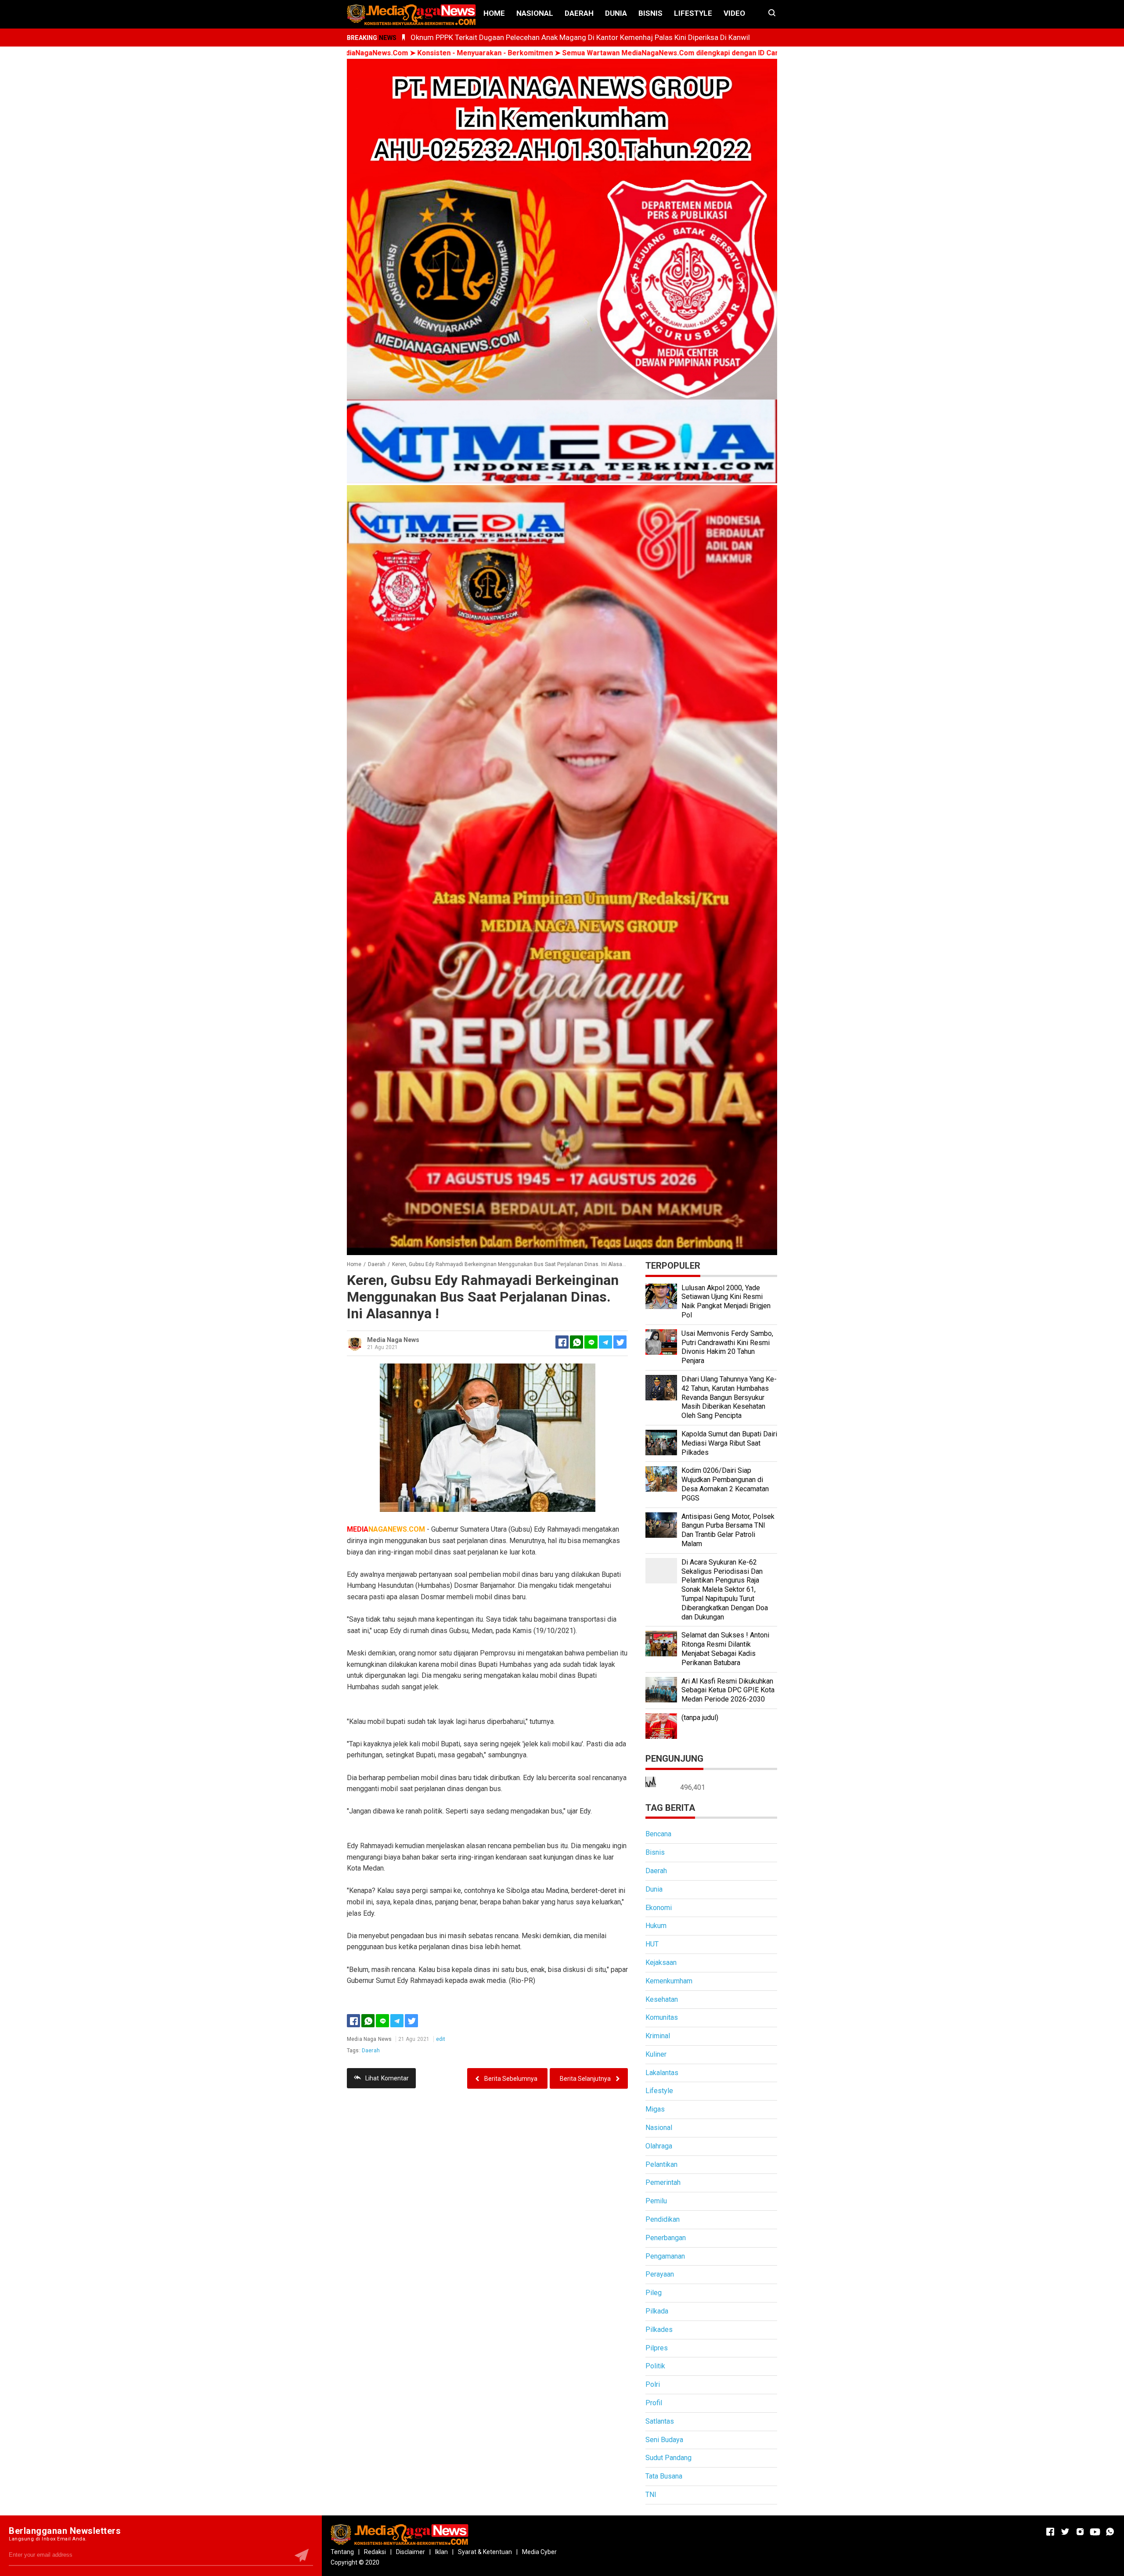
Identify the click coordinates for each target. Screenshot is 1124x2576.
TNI (651, 2495)
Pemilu (656, 2201)
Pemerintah (663, 2182)
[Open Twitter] (1065, 2532)
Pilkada (657, 2311)
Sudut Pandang (668, 2458)
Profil (654, 2403)
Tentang (342, 2552)
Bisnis (650, 13)
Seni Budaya (664, 2440)
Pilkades (659, 2330)
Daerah (579, 13)
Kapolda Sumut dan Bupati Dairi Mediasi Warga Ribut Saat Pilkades (729, 1443)
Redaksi (375, 2552)
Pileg (654, 2293)
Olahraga (659, 2146)
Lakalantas (662, 2073)
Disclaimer (411, 2552)
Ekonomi (659, 1908)
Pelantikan (661, 2164)
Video (734, 13)
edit (441, 2039)
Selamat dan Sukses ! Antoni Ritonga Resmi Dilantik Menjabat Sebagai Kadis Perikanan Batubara (725, 1649)
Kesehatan (662, 1999)
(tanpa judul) (700, 1718)
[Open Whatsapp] (1110, 2532)
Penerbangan (666, 2238)
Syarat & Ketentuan (485, 2552)
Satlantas (660, 2421)
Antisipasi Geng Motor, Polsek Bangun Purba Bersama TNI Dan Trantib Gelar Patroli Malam (728, 1530)
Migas (655, 2109)
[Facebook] (353, 2021)
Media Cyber (539, 2552)
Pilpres (657, 2348)
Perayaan (660, 2274)
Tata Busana (664, 2476)
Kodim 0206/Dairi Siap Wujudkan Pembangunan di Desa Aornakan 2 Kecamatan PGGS (725, 1484)
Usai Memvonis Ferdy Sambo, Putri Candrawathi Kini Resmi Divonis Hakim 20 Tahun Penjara (727, 1347)
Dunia (616, 13)
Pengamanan (665, 2256)
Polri (653, 2384)
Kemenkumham (669, 1981)
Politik (655, 2366)
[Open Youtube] (1095, 2532)
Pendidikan (663, 2219)
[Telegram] (605, 1342)
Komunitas (662, 2017)
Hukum (656, 1926)
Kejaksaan (661, 1963)
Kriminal (658, 2036)
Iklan (441, 2552)
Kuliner (656, 2054)
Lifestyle (693, 13)
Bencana (658, 1834)
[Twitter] (411, 2021)
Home (494, 13)
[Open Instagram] (1080, 2532)
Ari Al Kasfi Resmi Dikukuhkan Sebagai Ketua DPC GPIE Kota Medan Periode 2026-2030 (728, 1690)
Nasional (535, 13)
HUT (652, 1944)
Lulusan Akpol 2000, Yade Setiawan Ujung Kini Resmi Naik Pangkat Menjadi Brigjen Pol (726, 1301)
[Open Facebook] (1050, 2532)
